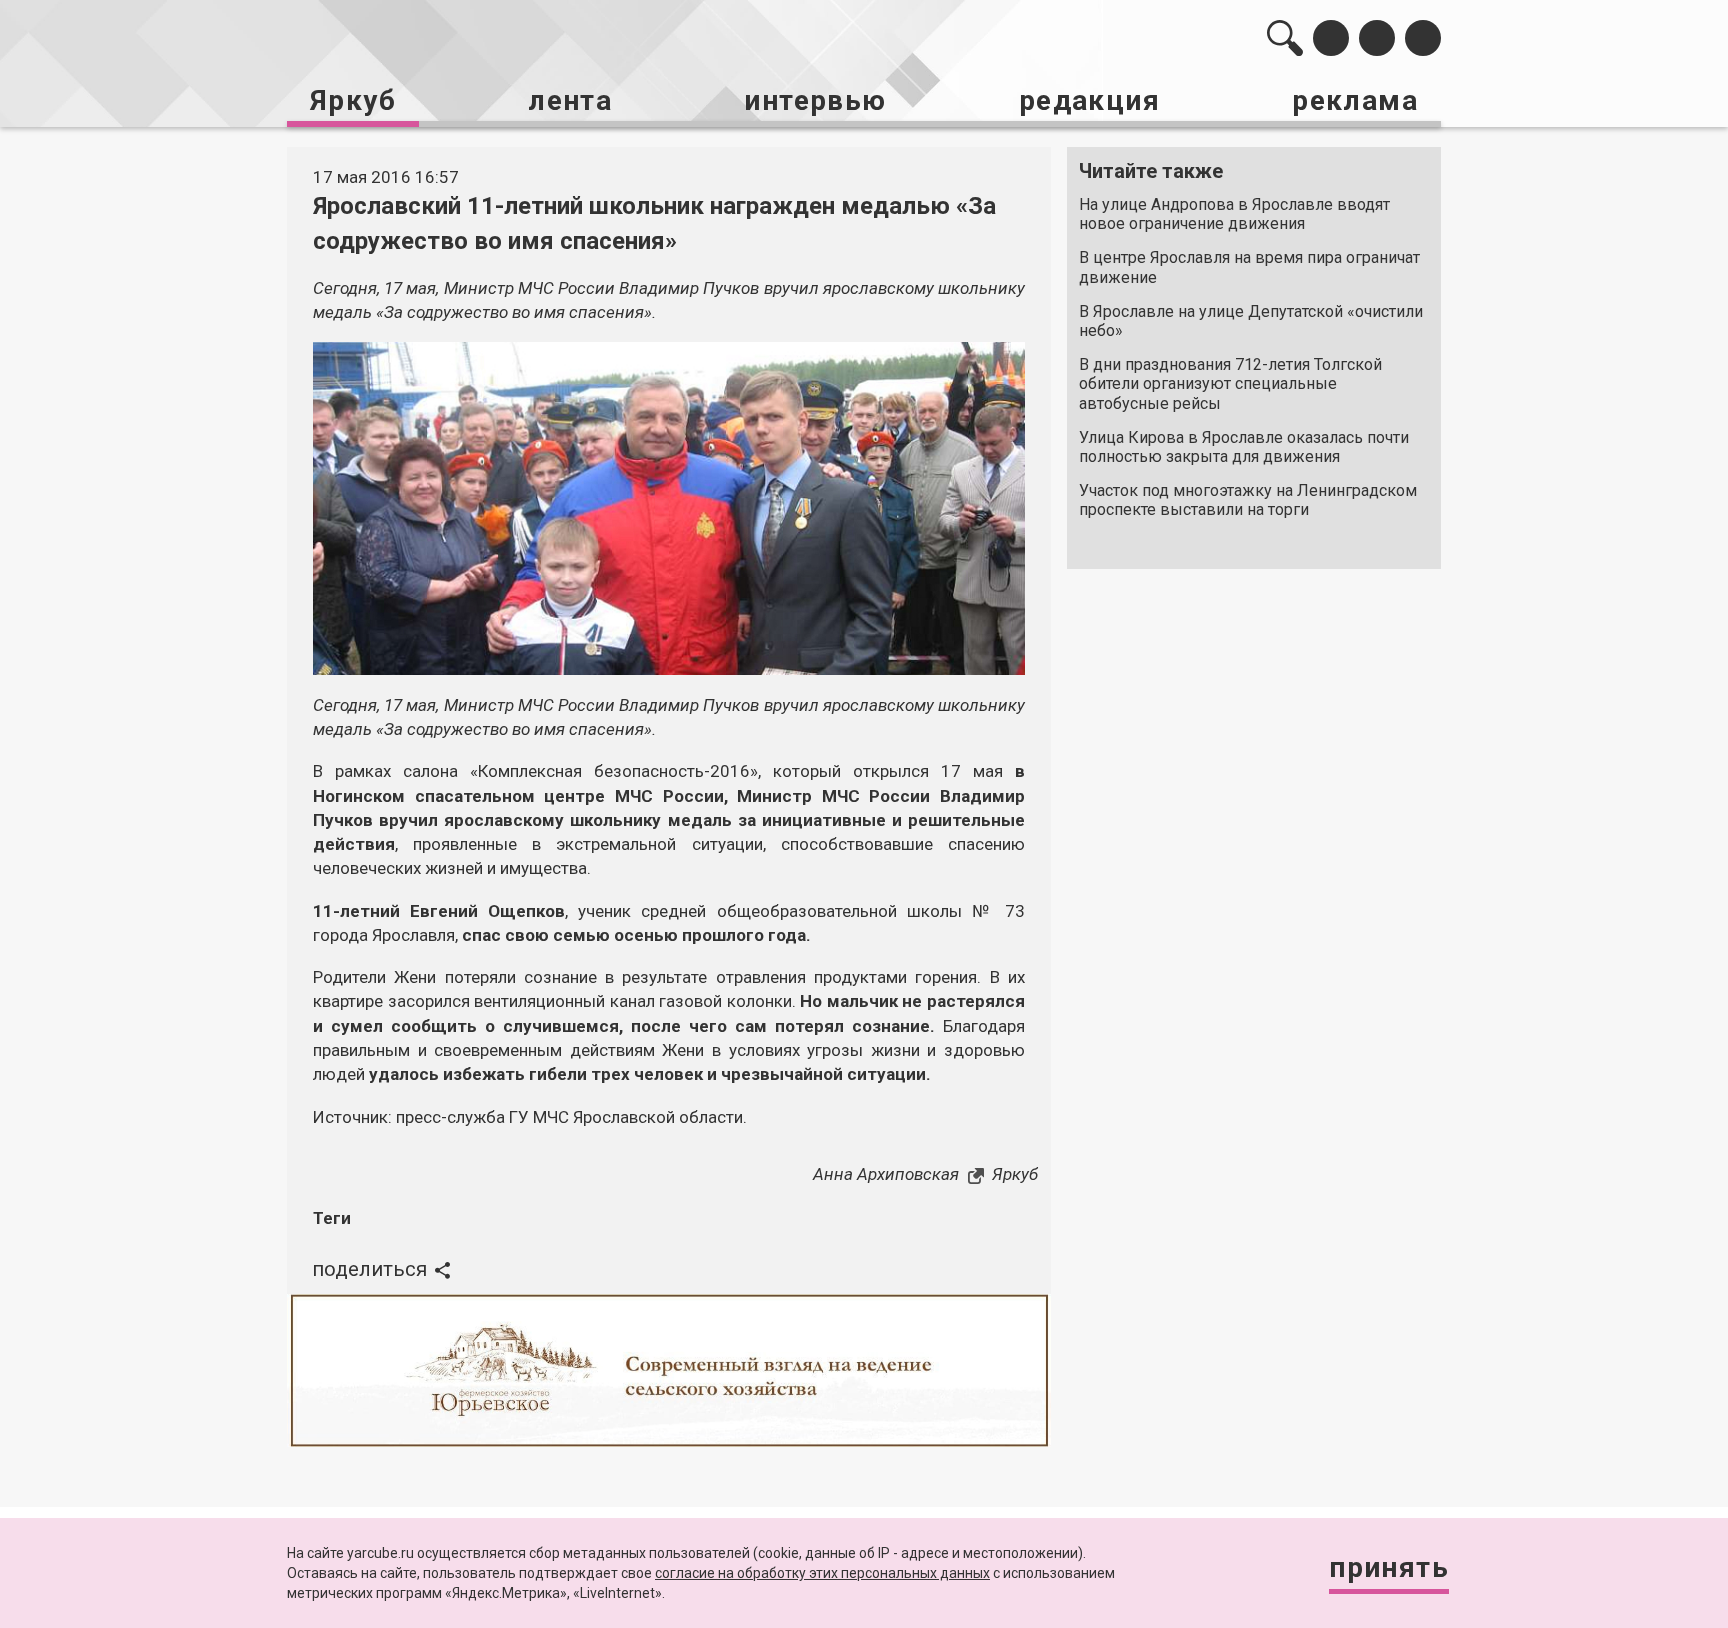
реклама (1355, 100)
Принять (1389, 1567)
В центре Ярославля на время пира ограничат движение (1249, 267)
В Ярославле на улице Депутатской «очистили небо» (1251, 321)
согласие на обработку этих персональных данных (822, 1573)
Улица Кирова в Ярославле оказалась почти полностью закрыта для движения (1244, 447)
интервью (815, 100)
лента (570, 100)
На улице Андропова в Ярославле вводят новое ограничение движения (1234, 214)
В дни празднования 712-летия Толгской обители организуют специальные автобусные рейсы (1230, 383)
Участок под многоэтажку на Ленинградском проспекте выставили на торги (1248, 500)
